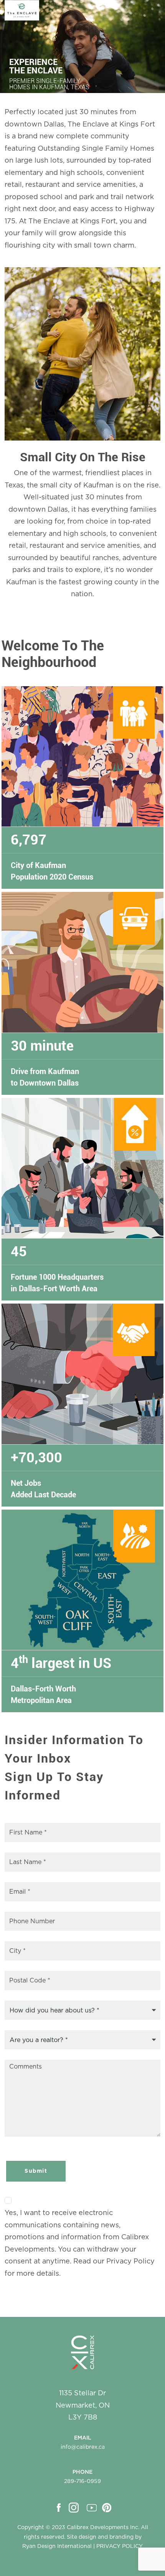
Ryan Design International (57, 2546)
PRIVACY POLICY (120, 2546)
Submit (36, 2171)
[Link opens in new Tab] (60, 2508)
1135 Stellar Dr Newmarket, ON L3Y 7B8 (83, 2406)
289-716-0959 (82, 2481)
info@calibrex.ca (83, 2447)
